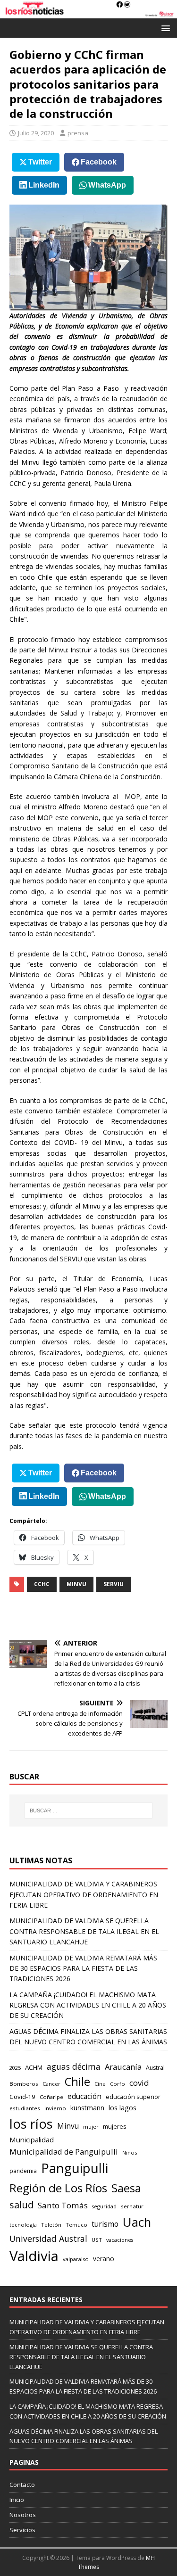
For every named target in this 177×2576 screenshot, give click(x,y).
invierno (55, 2108)
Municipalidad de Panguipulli (64, 2152)
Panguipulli (75, 2168)
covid (139, 2083)
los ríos (31, 2124)
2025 (15, 2068)
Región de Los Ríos (58, 2188)
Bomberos (24, 2084)
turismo (105, 2224)
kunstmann (87, 2108)
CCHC (42, 1584)
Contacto (22, 2485)
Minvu (76, 1584)
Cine (100, 2084)
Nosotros (23, 2515)
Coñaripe (51, 2097)
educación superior (133, 2097)
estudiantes (25, 2108)
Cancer (51, 2084)
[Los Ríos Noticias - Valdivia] (88, 13)
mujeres (115, 2126)
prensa (78, 133)
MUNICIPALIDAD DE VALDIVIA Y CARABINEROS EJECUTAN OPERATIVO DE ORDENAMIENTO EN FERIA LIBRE (84, 1894)
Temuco (76, 2225)
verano (104, 2259)
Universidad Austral (48, 2239)
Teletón (51, 2225)
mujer (91, 2127)
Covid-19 (22, 2097)
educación (84, 2096)
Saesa (126, 2188)
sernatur (132, 2206)
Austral (155, 2068)
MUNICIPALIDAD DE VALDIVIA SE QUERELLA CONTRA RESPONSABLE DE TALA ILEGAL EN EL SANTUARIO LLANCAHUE (84, 1931)
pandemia (23, 2171)
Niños (130, 2152)
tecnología (23, 2225)
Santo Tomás (63, 2205)
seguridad (104, 2206)
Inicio (17, 2500)
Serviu (114, 1584)
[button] (164, 28)
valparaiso (76, 2259)
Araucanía (123, 2067)
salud (21, 2205)
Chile (77, 2082)
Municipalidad (32, 2140)
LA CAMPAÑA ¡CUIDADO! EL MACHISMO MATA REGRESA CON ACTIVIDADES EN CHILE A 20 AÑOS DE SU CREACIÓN (88, 2005)
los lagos (122, 2107)
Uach (137, 2222)
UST (97, 2240)
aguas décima (74, 2066)
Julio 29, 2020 (36, 133)
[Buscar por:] (89, 1811)
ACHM (34, 2067)
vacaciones (120, 2240)
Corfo (118, 2084)
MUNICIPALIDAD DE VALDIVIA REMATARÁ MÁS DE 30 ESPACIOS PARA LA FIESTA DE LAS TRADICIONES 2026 (83, 1968)
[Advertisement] (93, 1616)
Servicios (22, 2530)
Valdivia (34, 2256)
